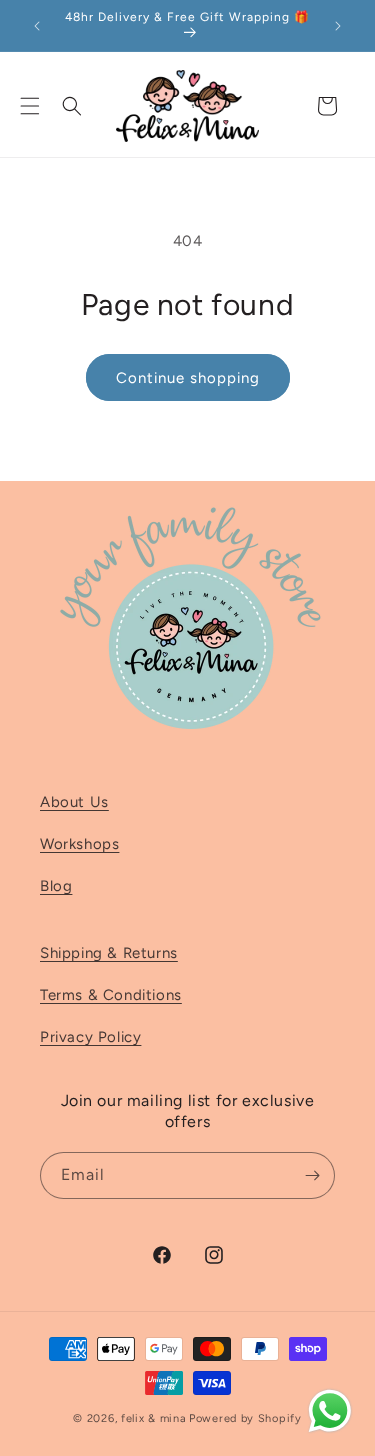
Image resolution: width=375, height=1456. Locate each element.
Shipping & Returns (109, 953)
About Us (74, 802)
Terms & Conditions (111, 995)
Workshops (79, 844)
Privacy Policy (90, 1037)
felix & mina (153, 1418)
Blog (56, 886)
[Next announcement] (338, 26)
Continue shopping (188, 378)
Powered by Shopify (245, 1418)
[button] (30, 106)
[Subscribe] (312, 1175)
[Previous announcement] (37, 26)
